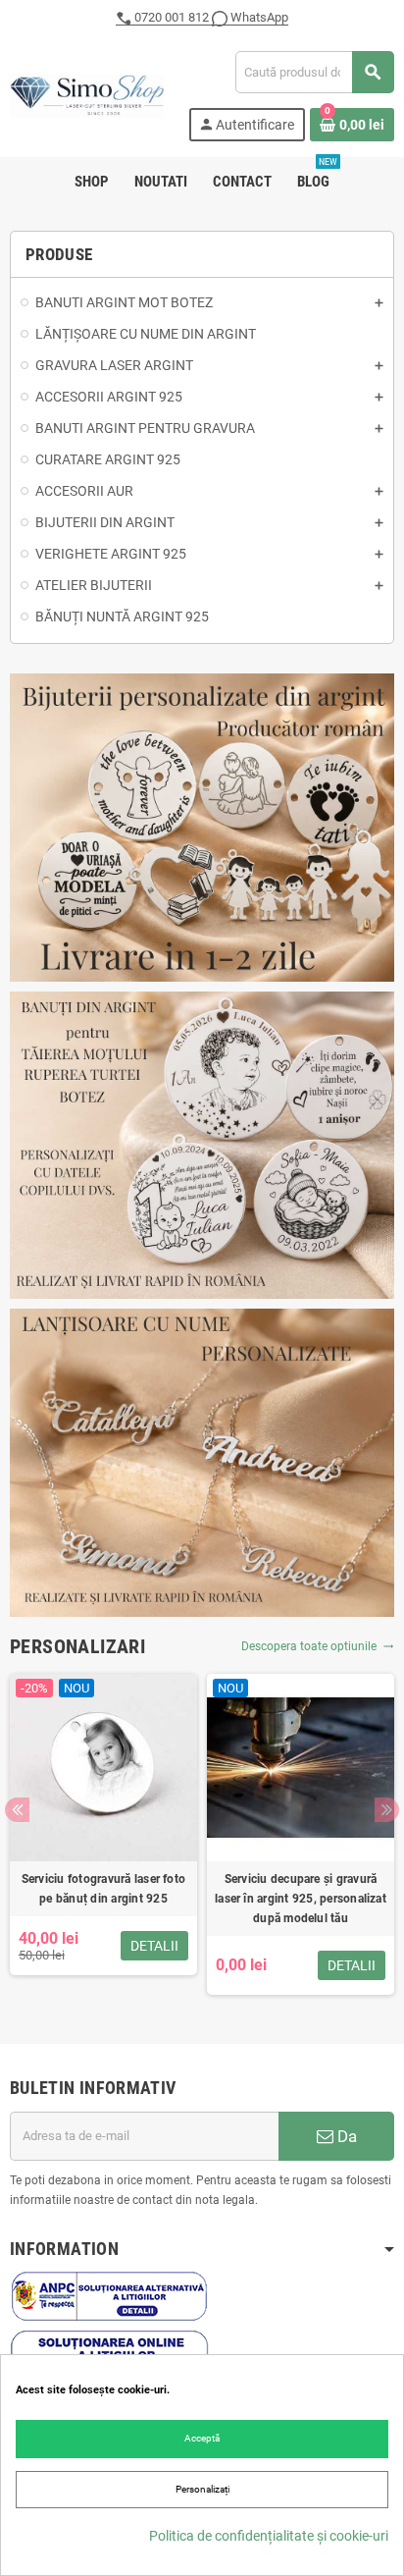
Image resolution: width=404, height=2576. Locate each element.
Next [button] (387, 1810)
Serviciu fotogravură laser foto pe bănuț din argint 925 (103, 1889)
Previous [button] (17, 1810)
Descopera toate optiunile (318, 1646)
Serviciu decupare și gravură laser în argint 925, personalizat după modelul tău (301, 1899)
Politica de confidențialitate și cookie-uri (269, 2536)
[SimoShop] (87, 95)
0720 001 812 (172, 17)
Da (345, 2136)
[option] (103, 1834)
